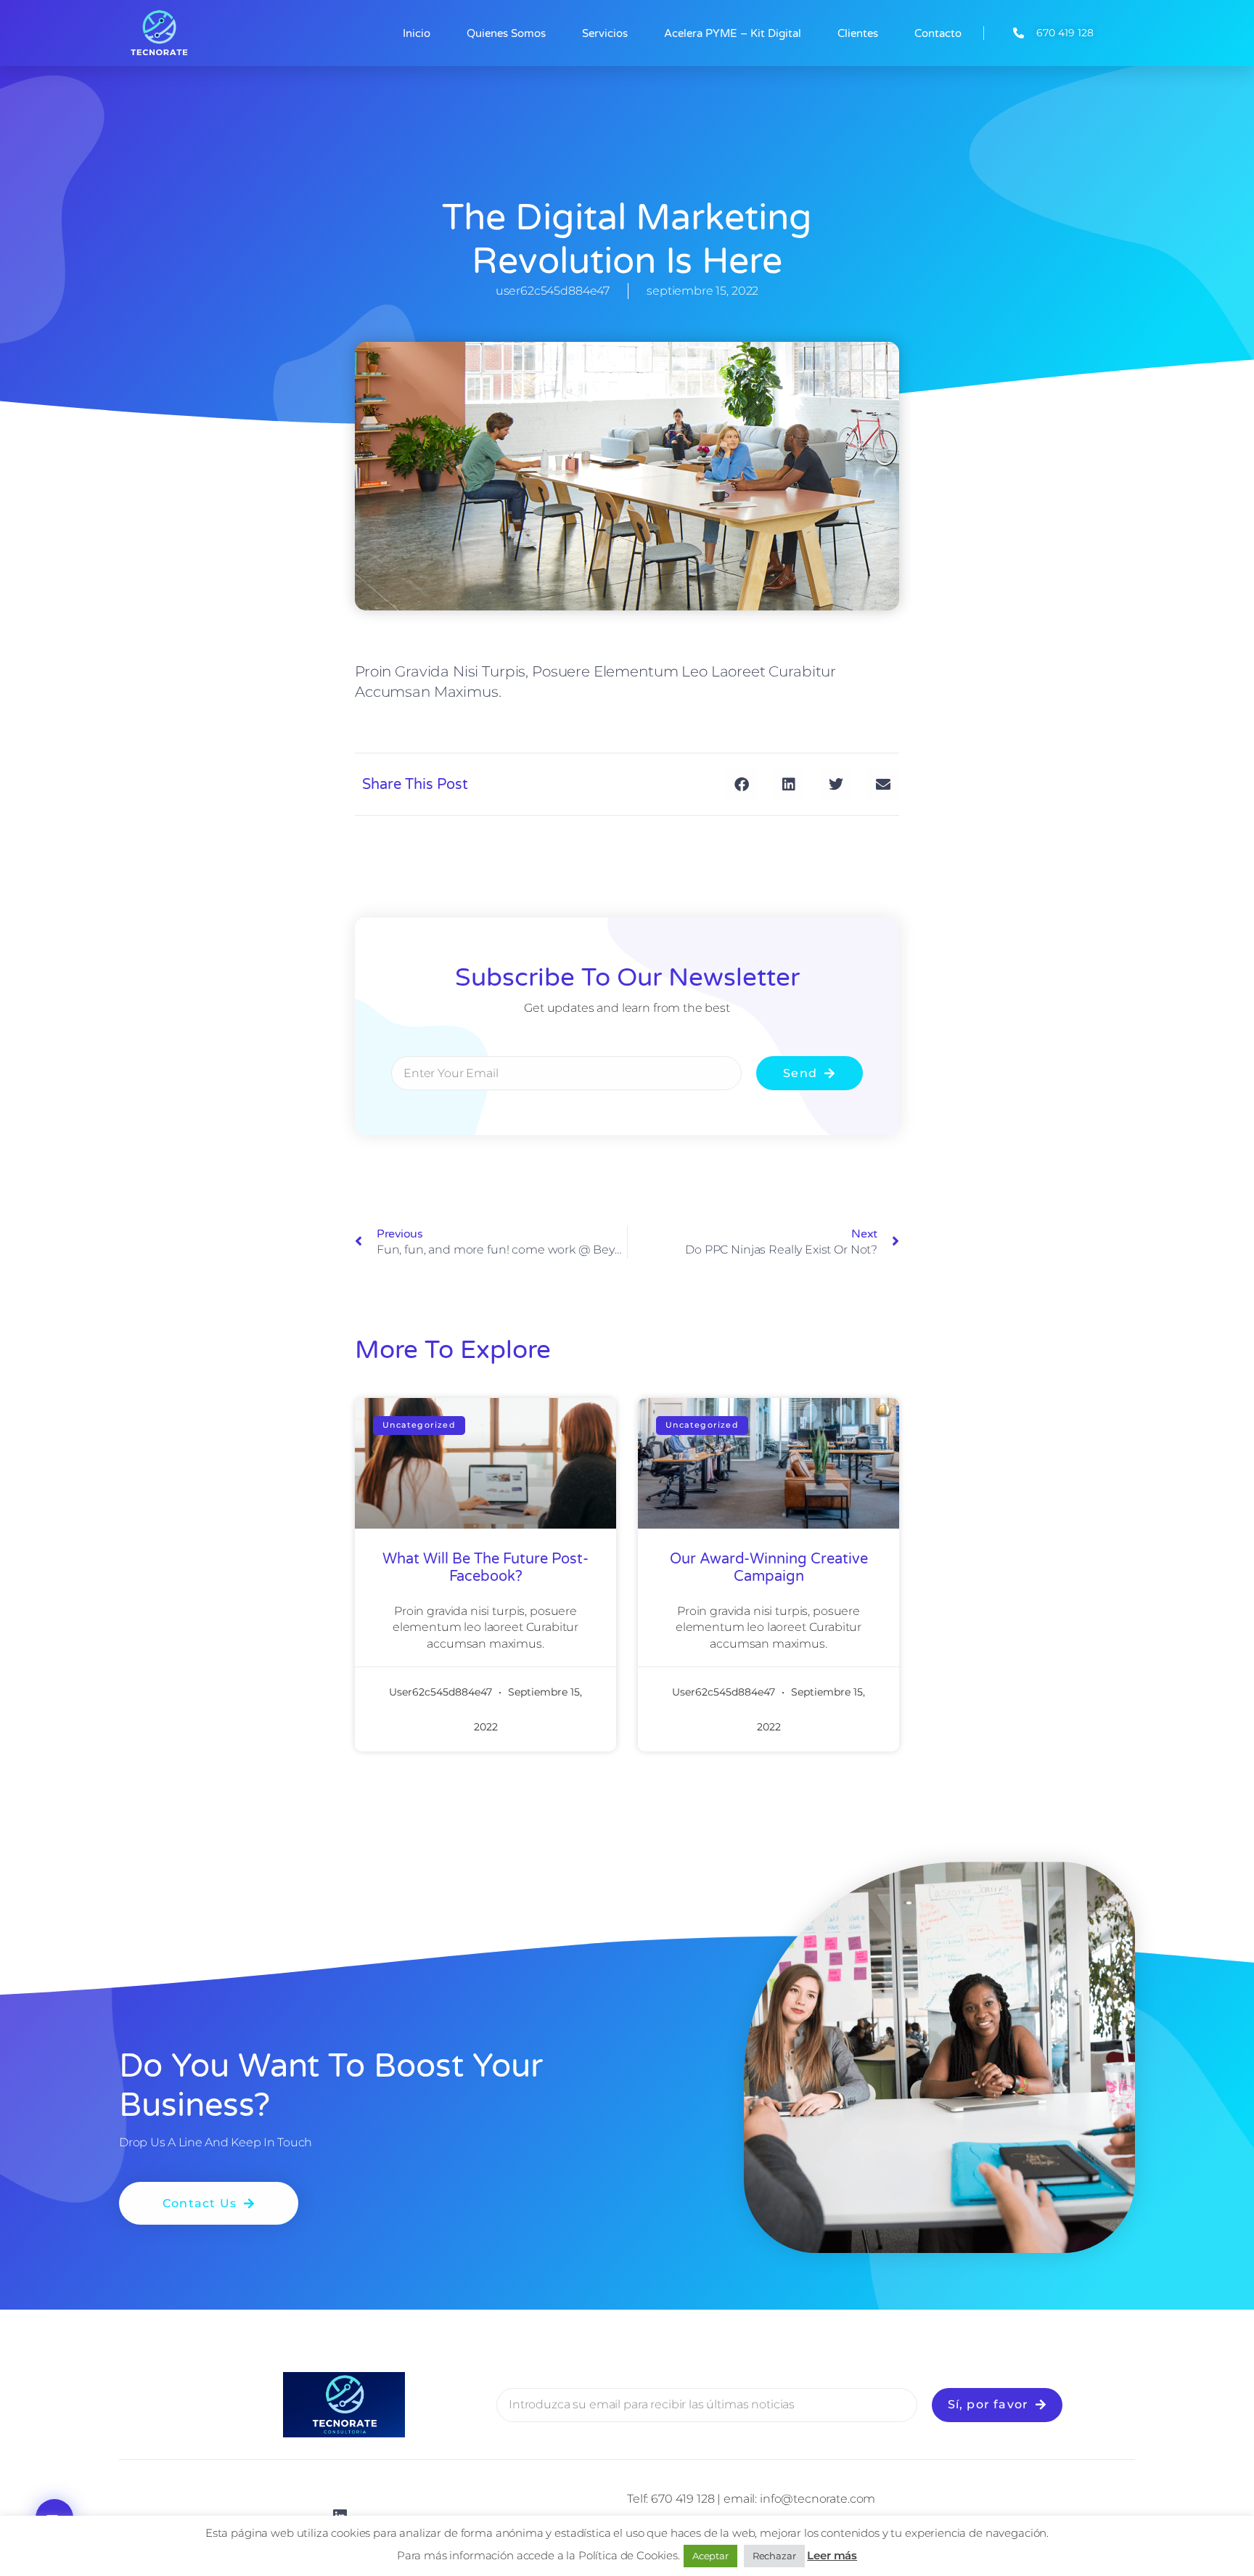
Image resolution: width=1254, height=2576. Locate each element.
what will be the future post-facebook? (485, 1568)
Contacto (938, 33)
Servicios (605, 33)
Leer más (832, 2555)
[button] (741, 784)
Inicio (417, 33)
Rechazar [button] (774, 2556)
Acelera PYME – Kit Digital (733, 33)
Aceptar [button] (710, 2556)
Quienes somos (506, 33)
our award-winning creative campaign (769, 1568)
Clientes (858, 33)
